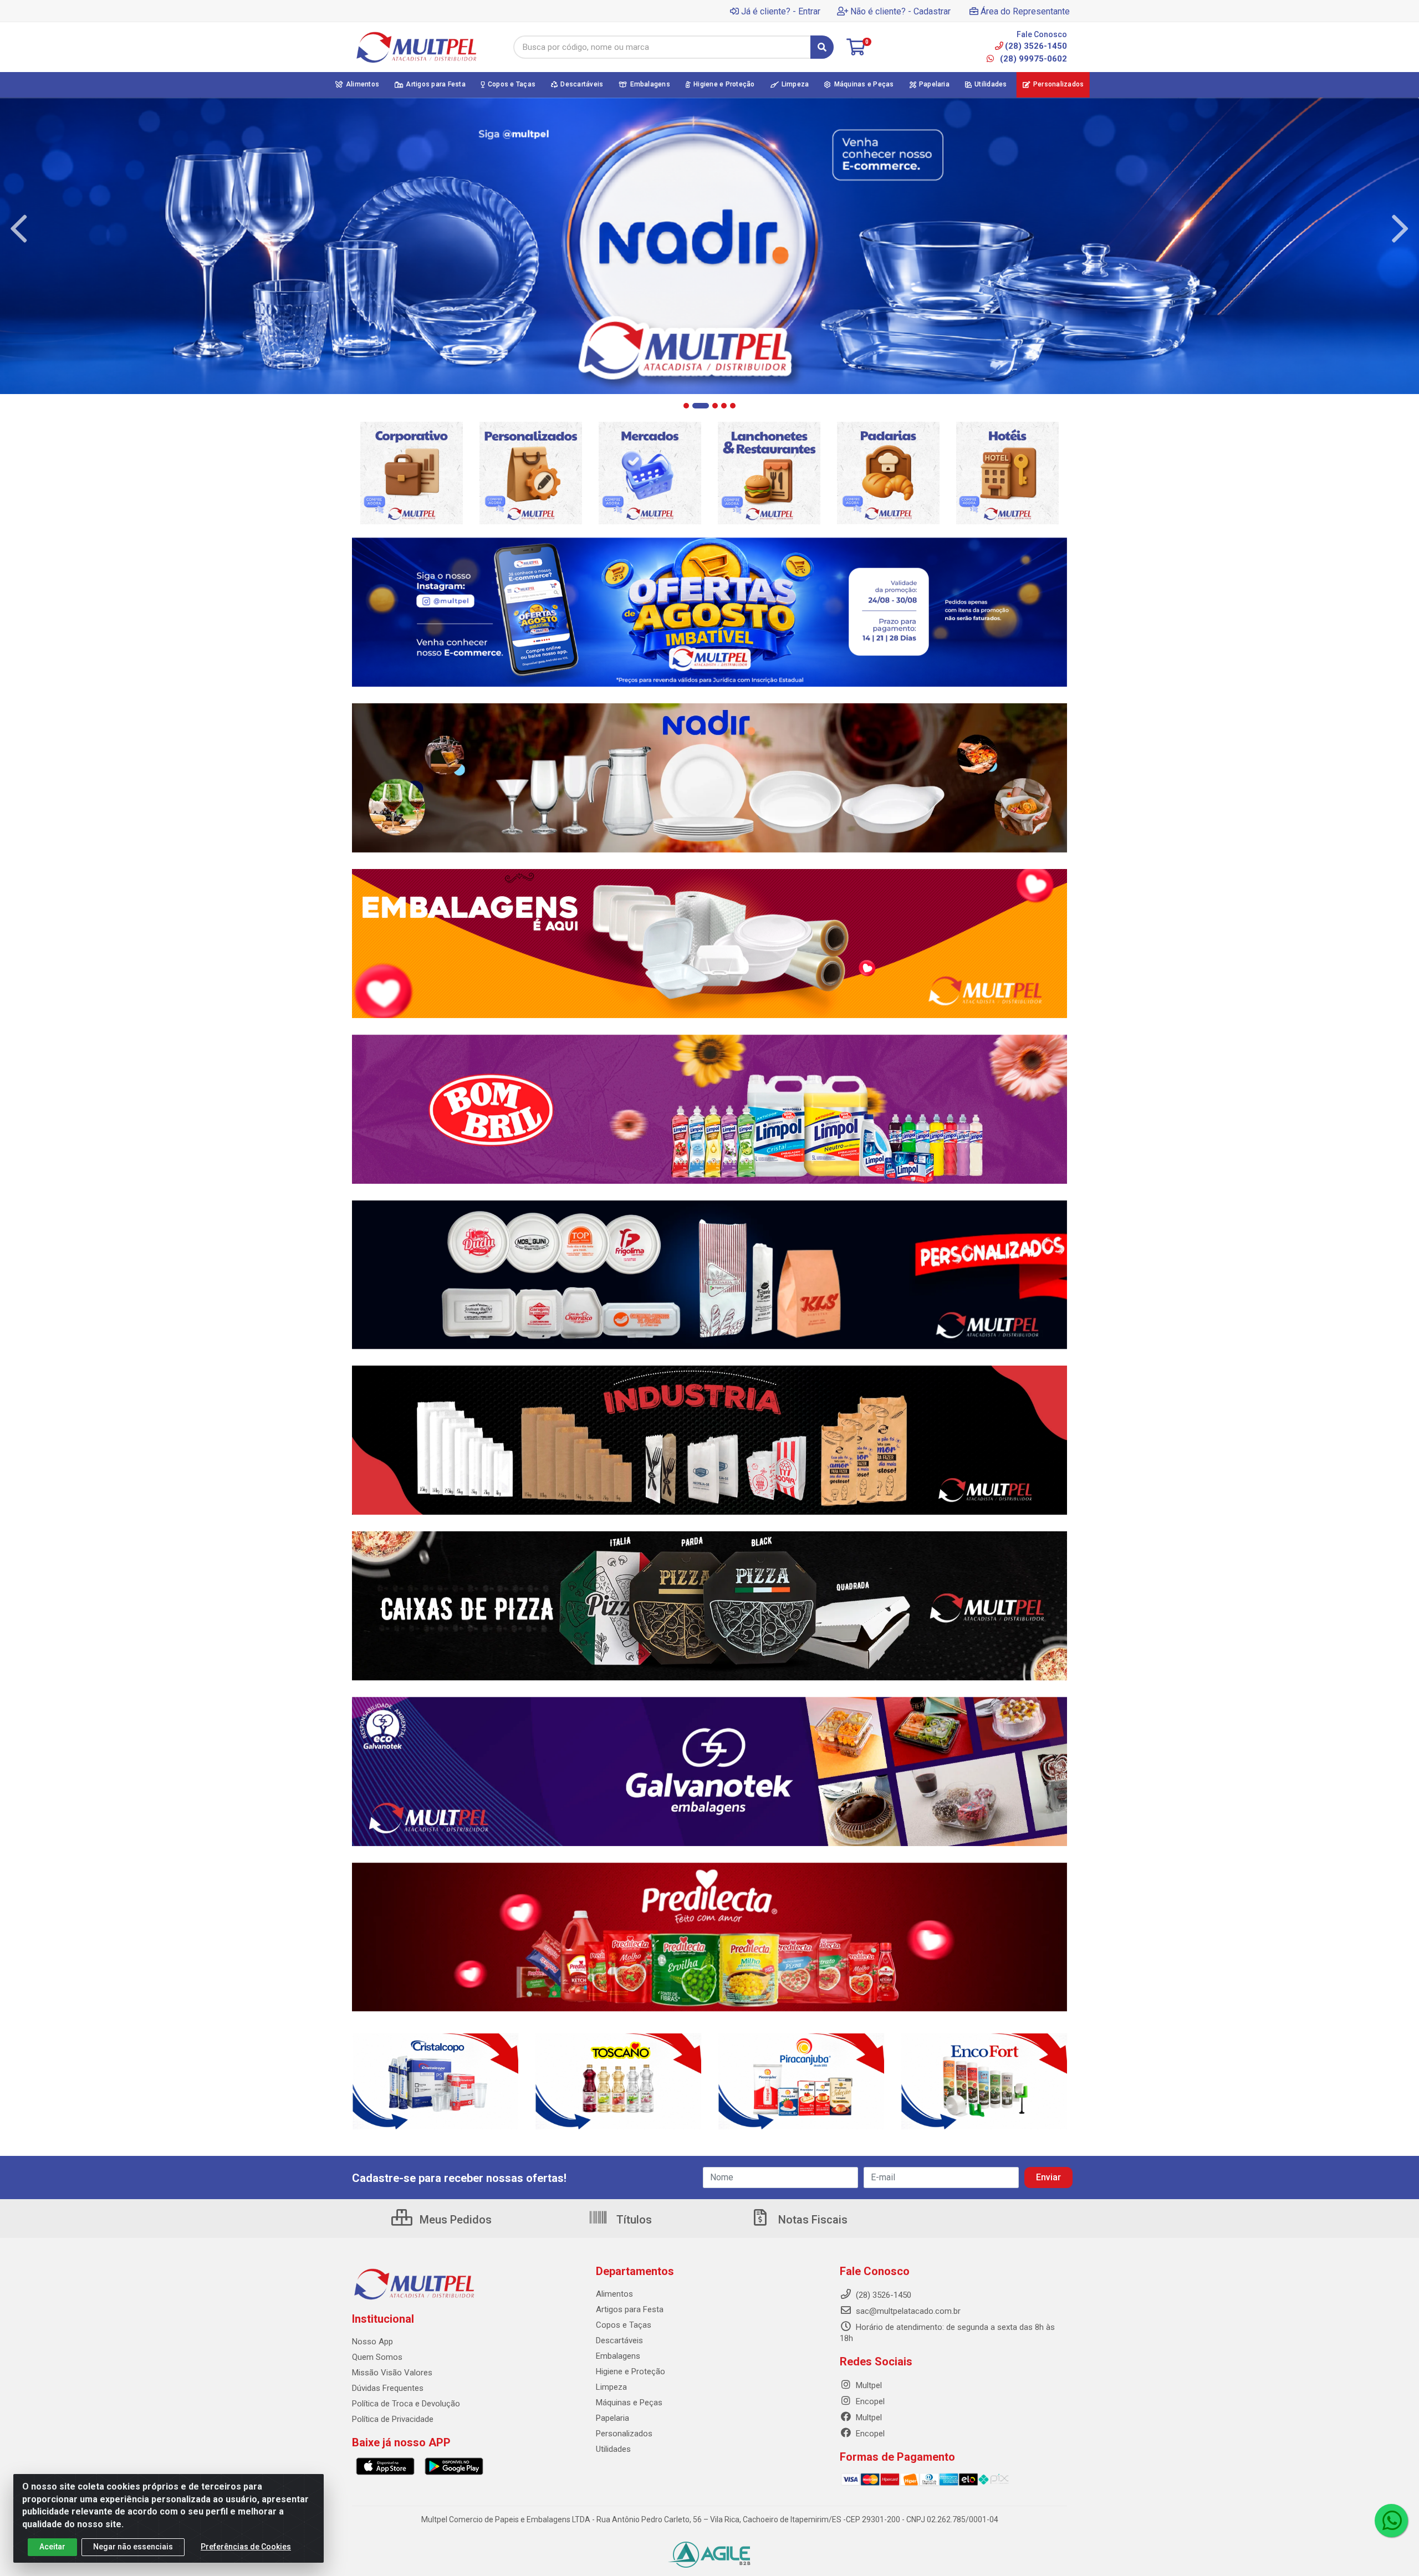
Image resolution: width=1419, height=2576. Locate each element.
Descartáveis (619, 2340)
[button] (686, 406)
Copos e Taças (624, 2325)
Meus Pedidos (454, 2220)
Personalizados (624, 2434)
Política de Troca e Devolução (406, 2404)
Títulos (633, 2220)
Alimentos (614, 2294)
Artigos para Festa (630, 2309)
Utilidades (613, 2449)
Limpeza (611, 2387)
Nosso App (372, 2342)
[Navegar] (19, 229)
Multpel (868, 2385)
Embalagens (618, 2356)
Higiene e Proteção (631, 2371)
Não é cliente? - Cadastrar (900, 11)
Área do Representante (1025, 11)
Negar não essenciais (133, 2547)
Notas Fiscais (811, 2220)
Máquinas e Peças (629, 2403)
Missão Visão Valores (392, 2373)
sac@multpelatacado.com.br (907, 2311)
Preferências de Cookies (246, 2547)
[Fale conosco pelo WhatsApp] (1391, 2521)
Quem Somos (377, 2357)
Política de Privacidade (393, 2419)
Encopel (869, 2401)
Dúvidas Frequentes (388, 2388)
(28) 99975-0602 (1032, 59)
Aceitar (52, 2547)
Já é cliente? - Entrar (781, 11)
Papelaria (612, 2418)
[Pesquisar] (822, 47)
